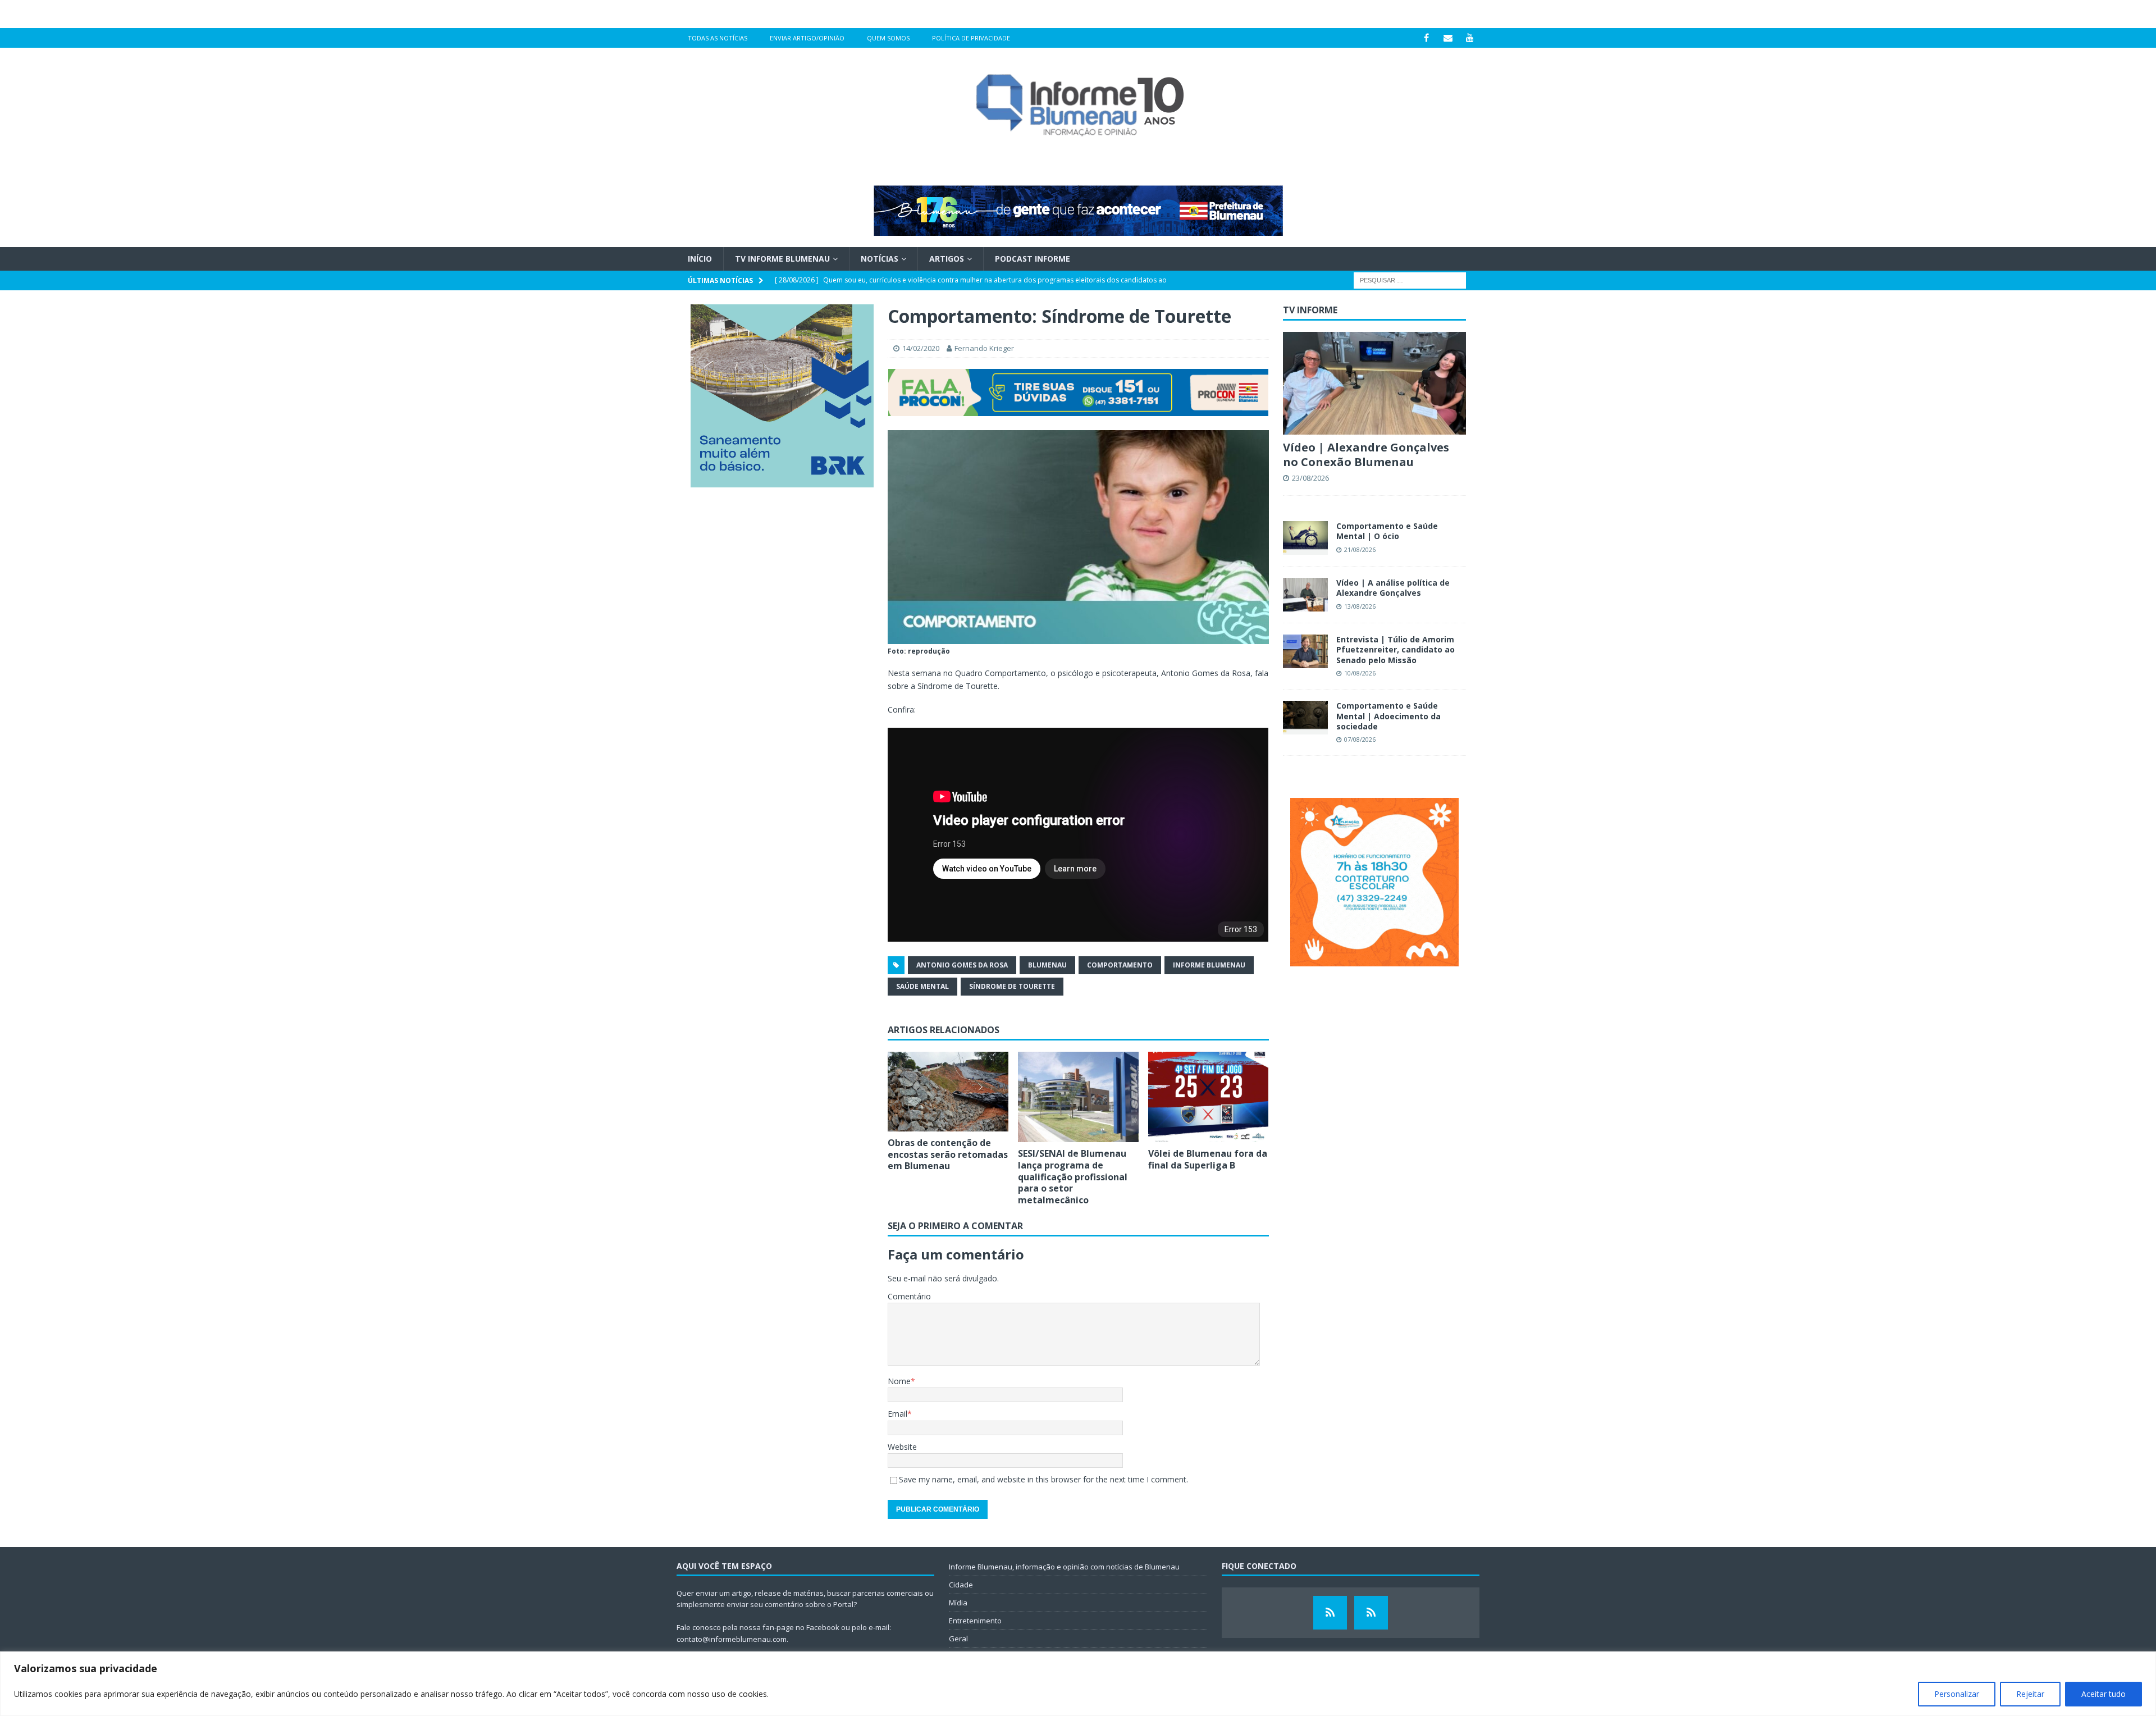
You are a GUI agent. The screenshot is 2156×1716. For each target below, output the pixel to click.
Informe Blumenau (1209, 965)
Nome (899, 1381)
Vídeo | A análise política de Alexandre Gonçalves (1393, 588)
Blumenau (1047, 965)
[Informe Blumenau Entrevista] (1371, 1613)
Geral (958, 1639)
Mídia (958, 1603)
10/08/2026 (1360, 673)
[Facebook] (1426, 38)
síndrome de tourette (1012, 986)
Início (700, 259)
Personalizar (1957, 1694)
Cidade (961, 1585)
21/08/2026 (1360, 549)
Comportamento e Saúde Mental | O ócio (1387, 531)
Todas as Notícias (718, 38)
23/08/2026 (1310, 478)
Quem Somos (888, 38)
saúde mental (922, 986)
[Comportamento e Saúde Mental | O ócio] (1305, 538)
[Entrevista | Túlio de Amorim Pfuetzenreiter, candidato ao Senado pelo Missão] (1305, 651)
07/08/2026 (1360, 739)
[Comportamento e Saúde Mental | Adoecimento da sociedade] (1305, 718)
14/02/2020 (921, 348)
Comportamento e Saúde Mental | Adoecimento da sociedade (1388, 716)
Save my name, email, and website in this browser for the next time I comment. (1043, 1479)
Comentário (909, 1296)
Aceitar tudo (2104, 1694)
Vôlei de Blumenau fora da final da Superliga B (1208, 1159)
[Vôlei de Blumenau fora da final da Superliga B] (1209, 1097)
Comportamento (1120, 965)
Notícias (880, 259)
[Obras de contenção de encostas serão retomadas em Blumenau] (948, 1092)
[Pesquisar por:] (1410, 280)
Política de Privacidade (971, 38)
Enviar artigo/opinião (807, 38)
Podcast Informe (1033, 259)
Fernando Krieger (984, 348)
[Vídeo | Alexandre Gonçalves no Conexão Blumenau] (1374, 383)
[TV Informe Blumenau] (1330, 1613)
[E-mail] (1448, 38)
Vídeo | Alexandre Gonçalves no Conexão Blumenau (1366, 455)
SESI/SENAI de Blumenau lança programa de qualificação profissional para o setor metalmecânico (1073, 1177)
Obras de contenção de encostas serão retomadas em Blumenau (948, 1154)
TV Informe (1310, 310)
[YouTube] (1470, 38)
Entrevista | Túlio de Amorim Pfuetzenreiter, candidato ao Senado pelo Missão (1396, 649)
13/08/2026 (1360, 606)
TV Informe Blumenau (782, 259)
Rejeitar (2030, 1694)
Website (902, 1447)
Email (897, 1414)
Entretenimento (975, 1621)
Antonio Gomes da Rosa (962, 965)
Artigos (947, 259)
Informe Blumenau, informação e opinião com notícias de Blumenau (1064, 1567)
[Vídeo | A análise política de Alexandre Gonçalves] (1305, 595)
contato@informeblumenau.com (732, 1639)
